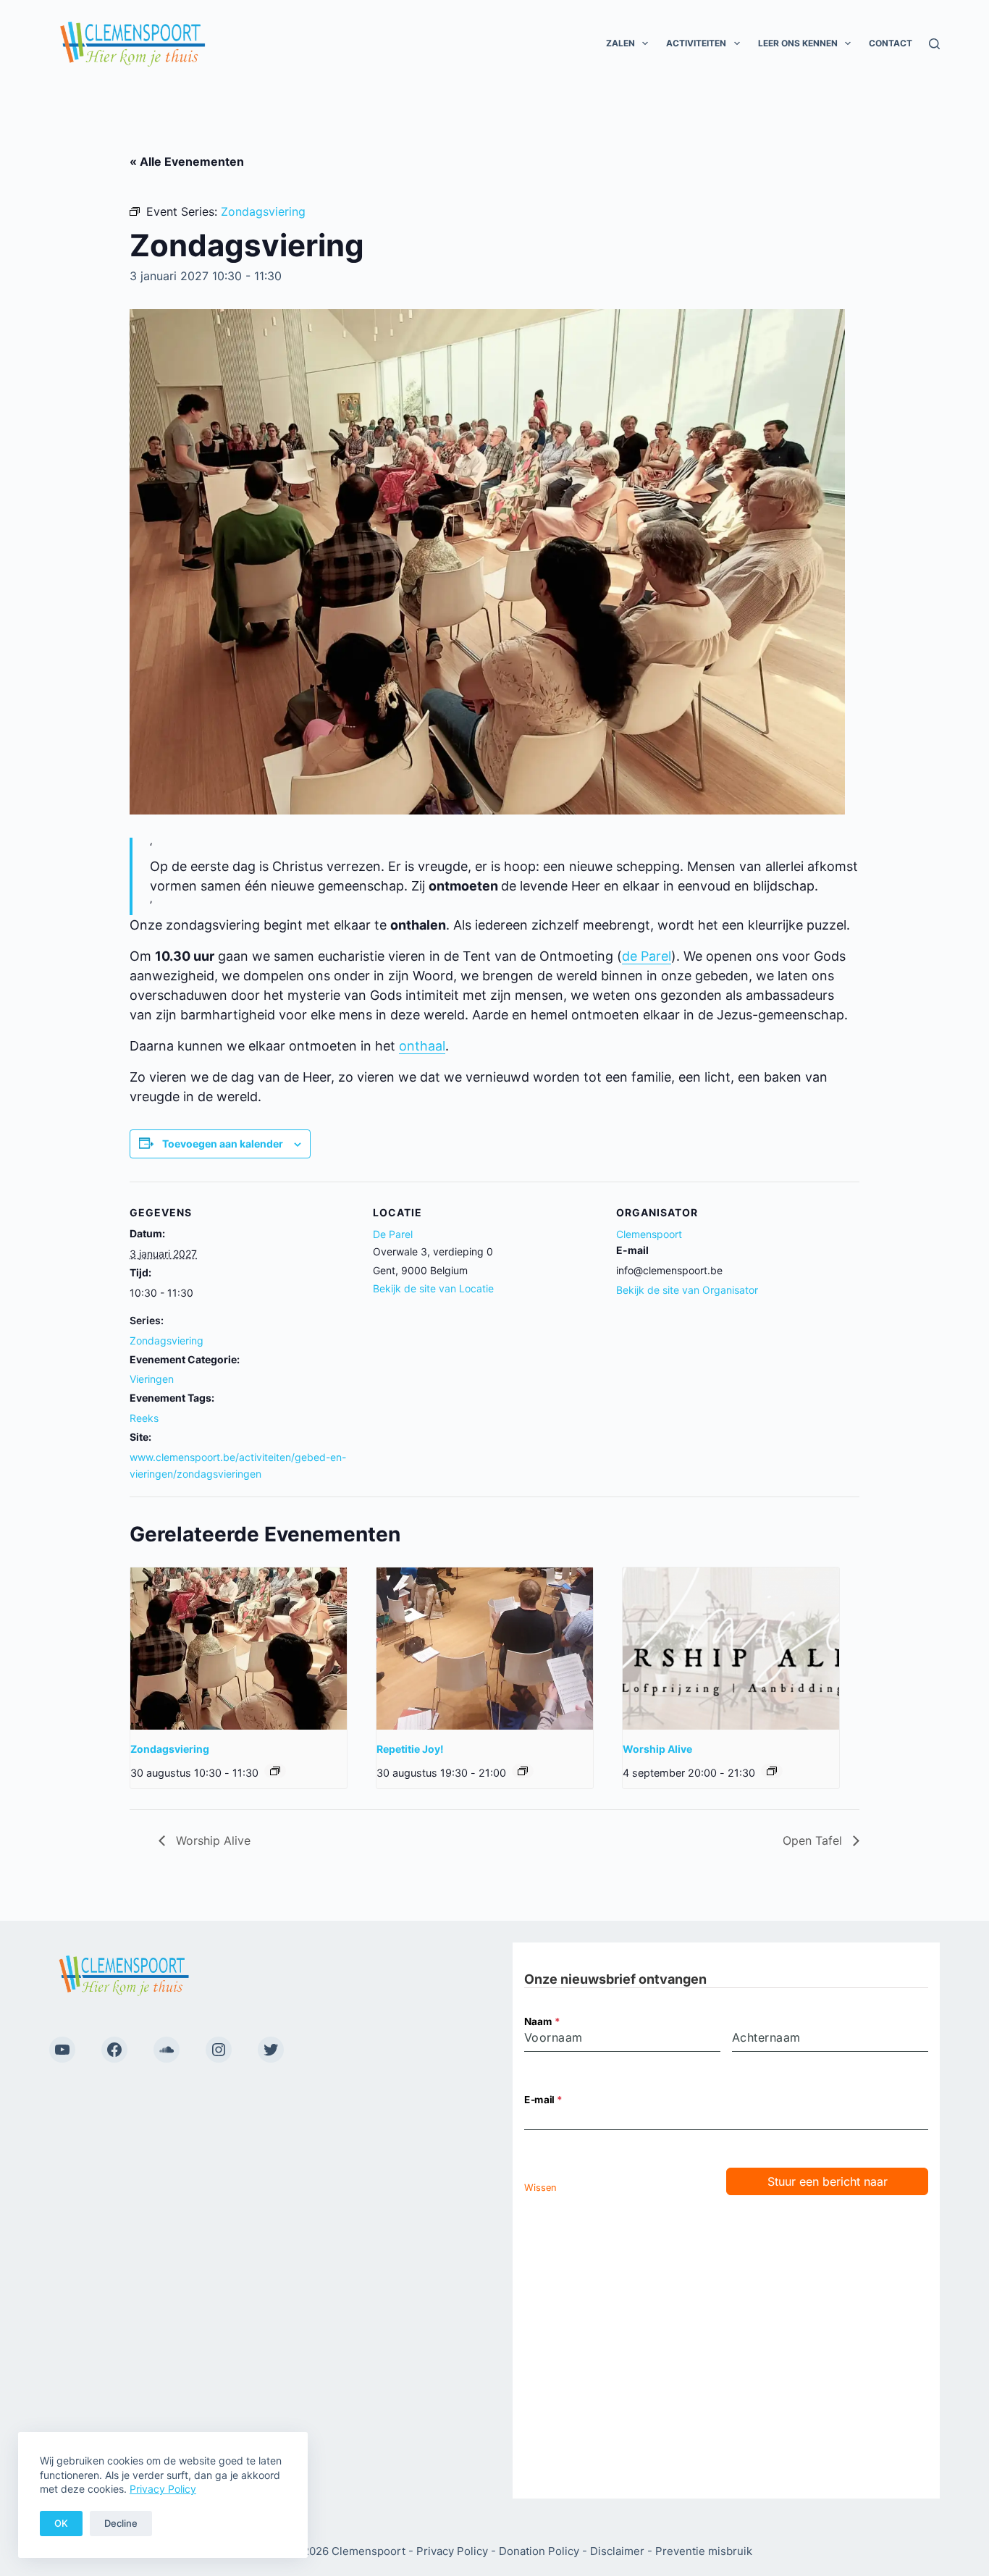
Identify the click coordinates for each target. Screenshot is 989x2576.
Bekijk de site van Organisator (687, 1290)
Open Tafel (814, 1840)
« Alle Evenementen (187, 161)
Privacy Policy (163, 2489)
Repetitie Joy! (410, 1749)
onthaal (422, 1046)
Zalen (620, 43)
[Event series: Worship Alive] (772, 1771)
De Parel (393, 1234)
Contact (891, 43)
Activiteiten (696, 43)
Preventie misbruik (704, 2551)
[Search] (934, 44)
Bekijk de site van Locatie (433, 1288)
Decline (121, 2523)
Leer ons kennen (798, 43)
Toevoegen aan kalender (223, 1144)
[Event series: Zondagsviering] (275, 1771)
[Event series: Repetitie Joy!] (523, 1771)
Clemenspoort (649, 1234)
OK (61, 2523)
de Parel (647, 956)
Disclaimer (617, 2551)
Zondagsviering (167, 1340)
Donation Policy (539, 2551)
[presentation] (239, 1649)
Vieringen (152, 1379)
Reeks (144, 1418)
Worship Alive (657, 1749)
